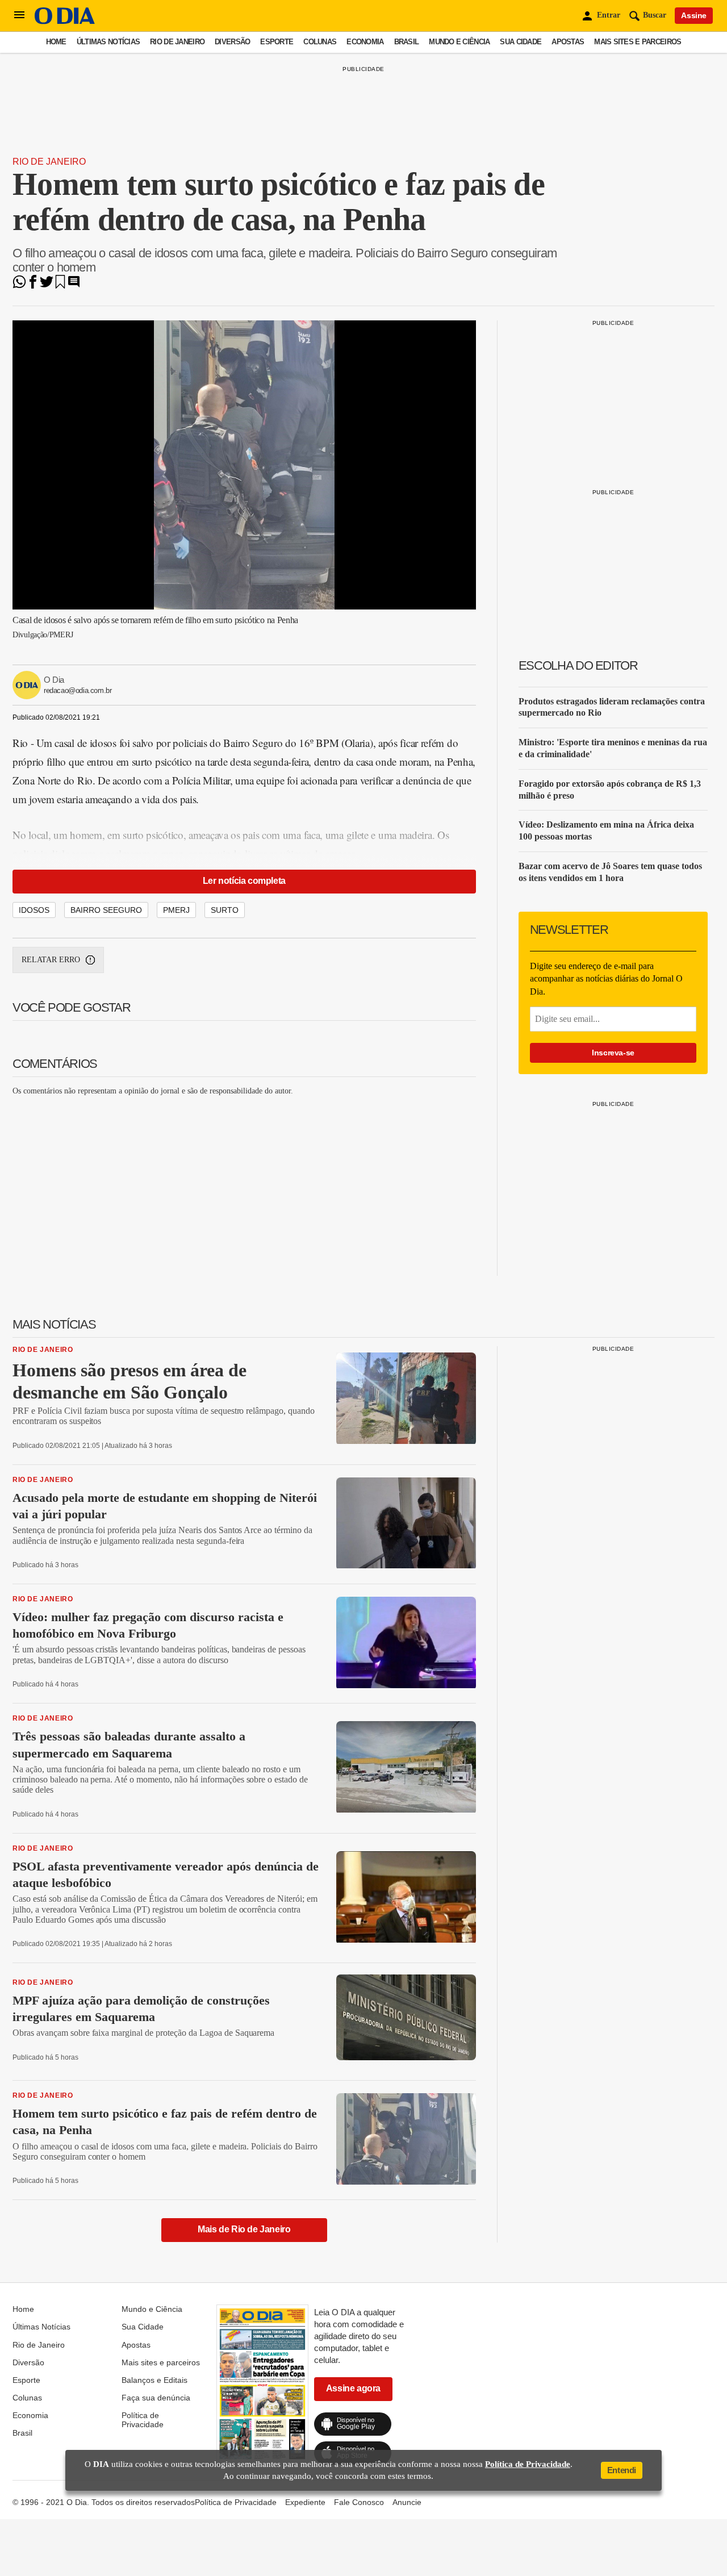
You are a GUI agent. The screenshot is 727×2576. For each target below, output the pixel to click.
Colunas (320, 42)
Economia (365, 42)
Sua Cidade (521, 42)
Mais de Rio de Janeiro (244, 2229)
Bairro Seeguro (106, 910)
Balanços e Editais (154, 2380)
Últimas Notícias (108, 42)
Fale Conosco (359, 2502)
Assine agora (353, 2388)
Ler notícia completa (244, 881)
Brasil (407, 42)
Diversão (232, 42)
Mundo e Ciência (459, 42)
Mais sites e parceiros (638, 42)
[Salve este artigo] (60, 285)
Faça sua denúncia (156, 2398)
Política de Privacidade (143, 2420)
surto (225, 910)
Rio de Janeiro (177, 42)
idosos (34, 910)
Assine (694, 15)
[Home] (65, 21)
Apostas (568, 42)
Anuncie (407, 2502)
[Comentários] (74, 285)
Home (56, 42)
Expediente (305, 2502)
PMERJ (176, 910)
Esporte (277, 42)
